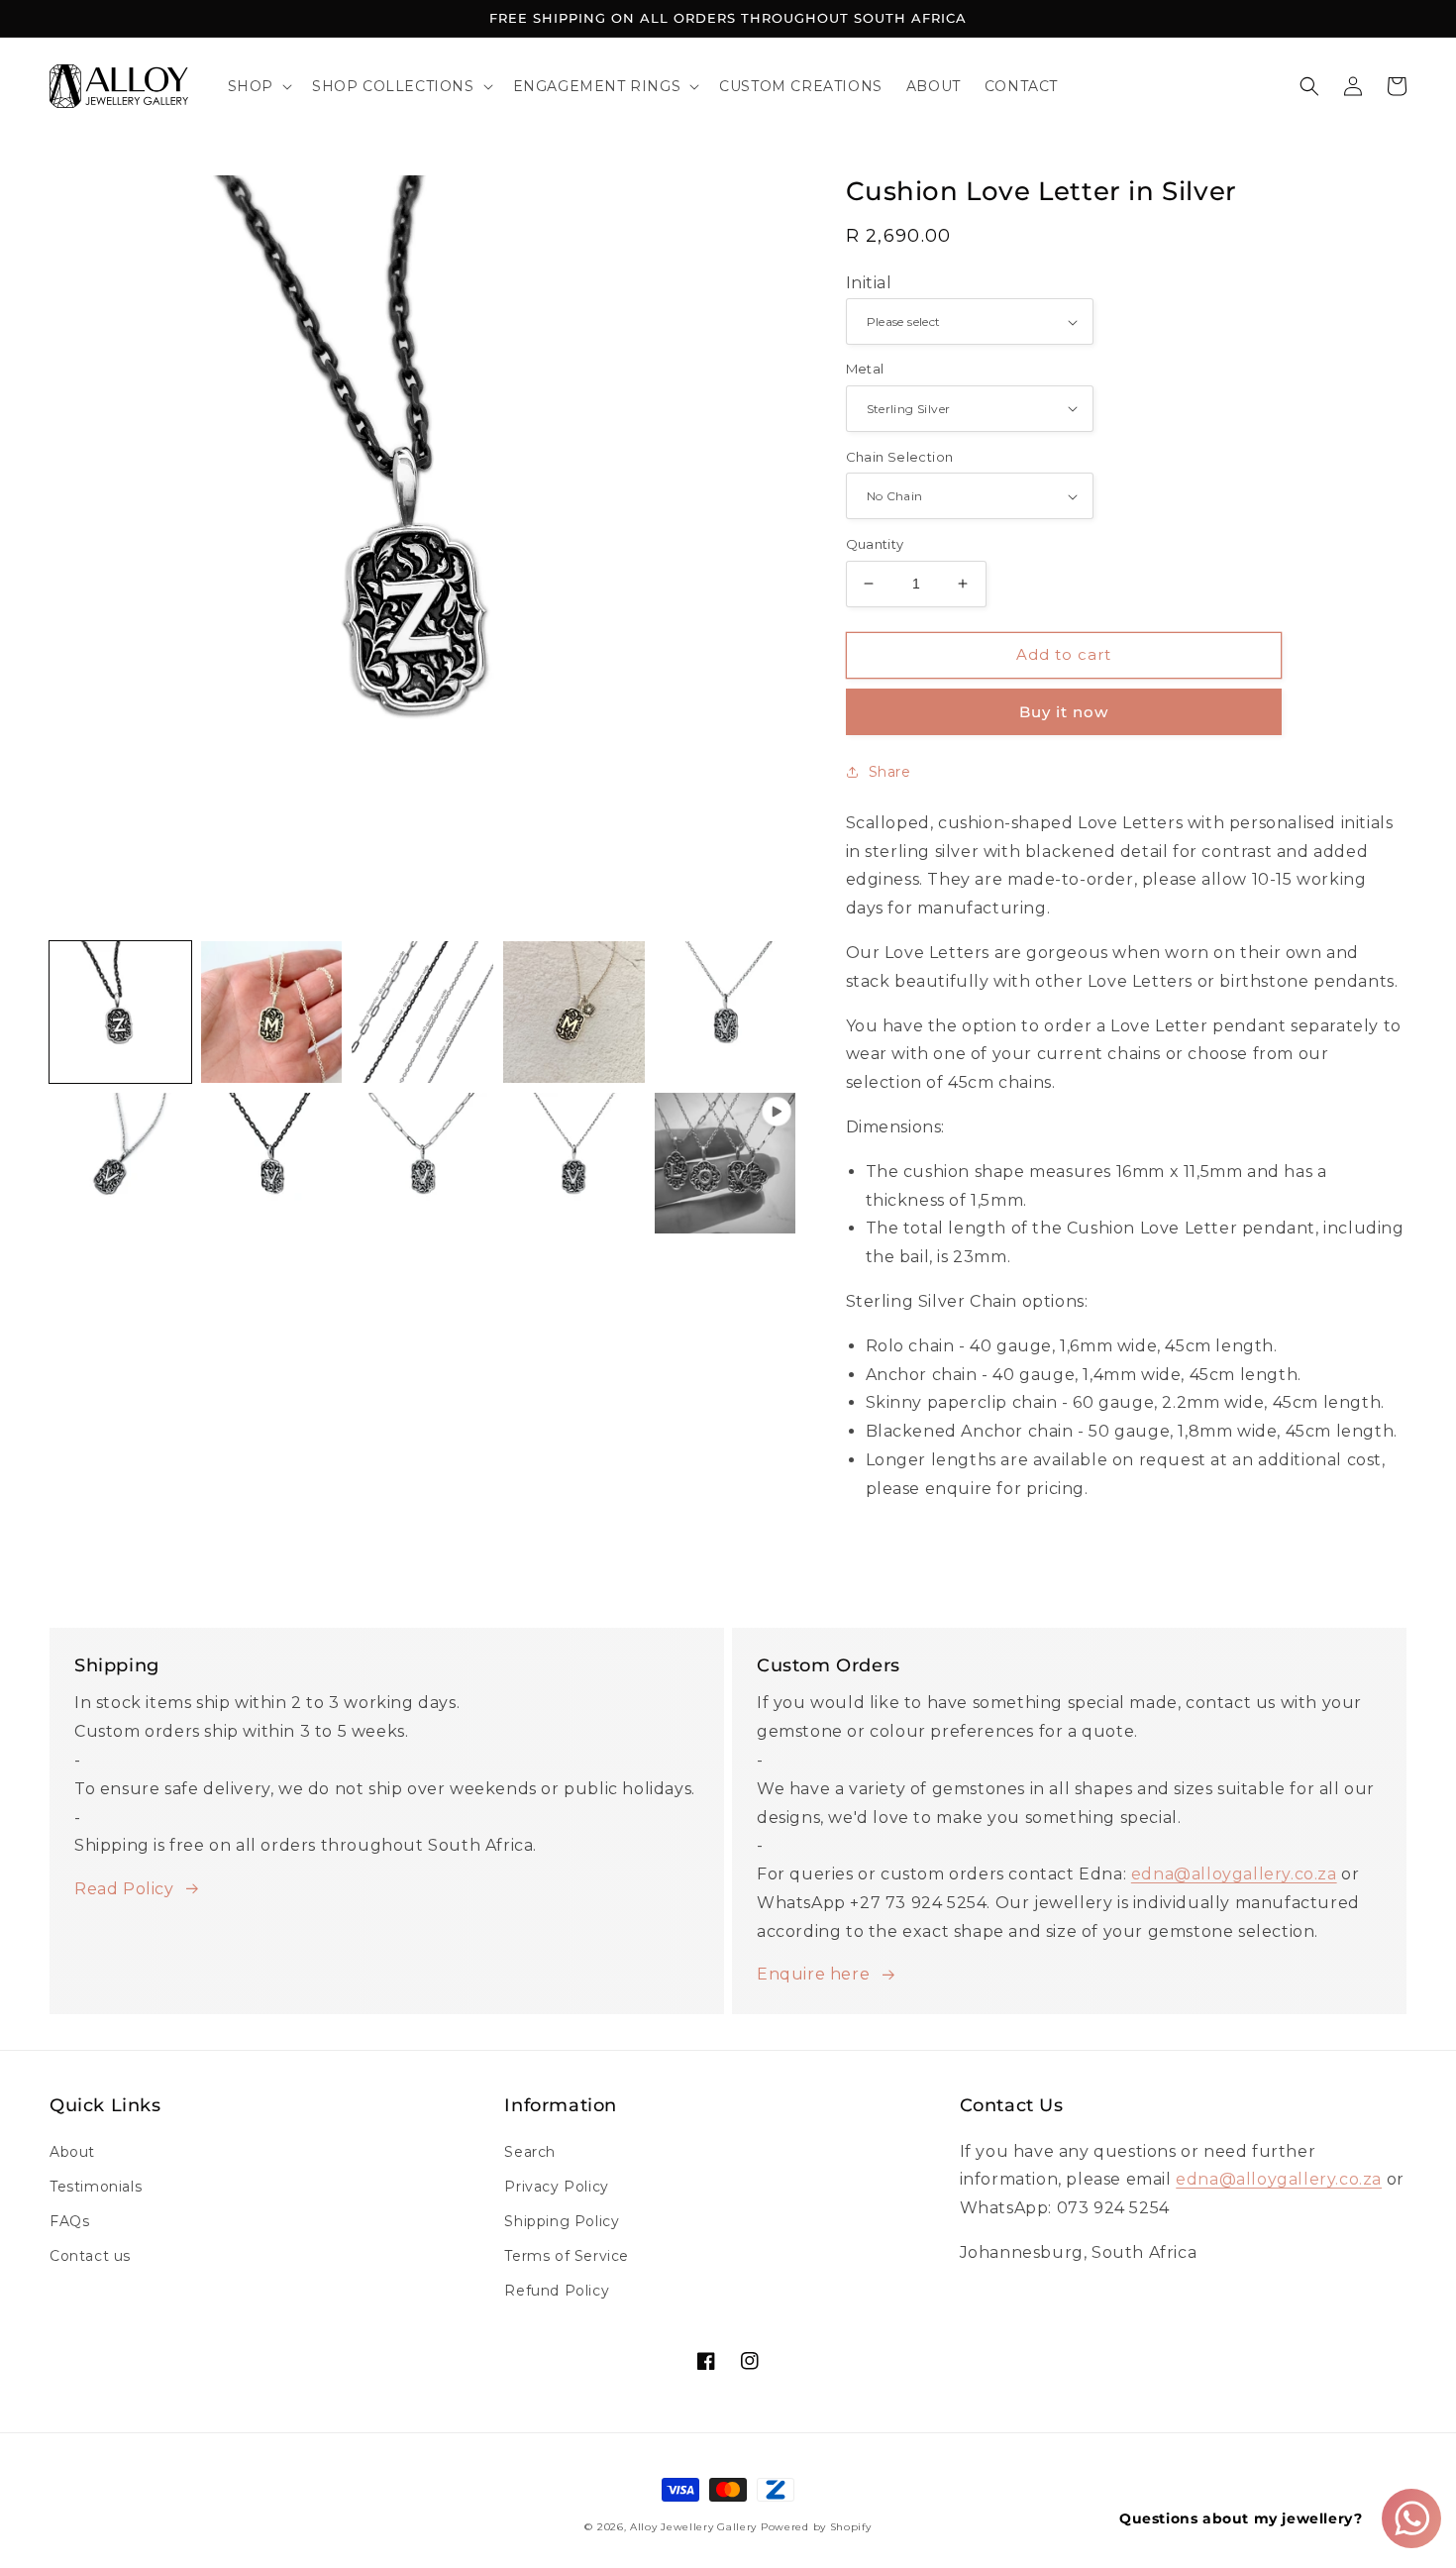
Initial (869, 283)
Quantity (875, 544)
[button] (258, 86)
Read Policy (124, 1889)
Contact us (90, 2256)
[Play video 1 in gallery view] (726, 1164)
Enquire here (813, 1974)
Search (530, 2152)
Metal (865, 369)
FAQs (69, 2221)
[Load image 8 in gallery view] (422, 1164)
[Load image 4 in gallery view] (574, 1012)
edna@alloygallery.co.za (1234, 1874)
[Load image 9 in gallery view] (574, 1164)
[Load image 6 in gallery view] (120, 1164)
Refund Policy (557, 2291)
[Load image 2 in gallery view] (272, 1012)
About (72, 2152)
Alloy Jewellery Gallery (693, 2527)
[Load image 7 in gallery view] (272, 1164)
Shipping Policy (562, 2221)
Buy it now (1064, 712)
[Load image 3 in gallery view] (422, 1012)
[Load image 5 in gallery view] (726, 1012)
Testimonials (96, 2187)
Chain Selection (900, 457)
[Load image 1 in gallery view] (120, 1012)
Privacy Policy (556, 2187)
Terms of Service (567, 2256)
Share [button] (890, 772)
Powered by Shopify (816, 2527)
